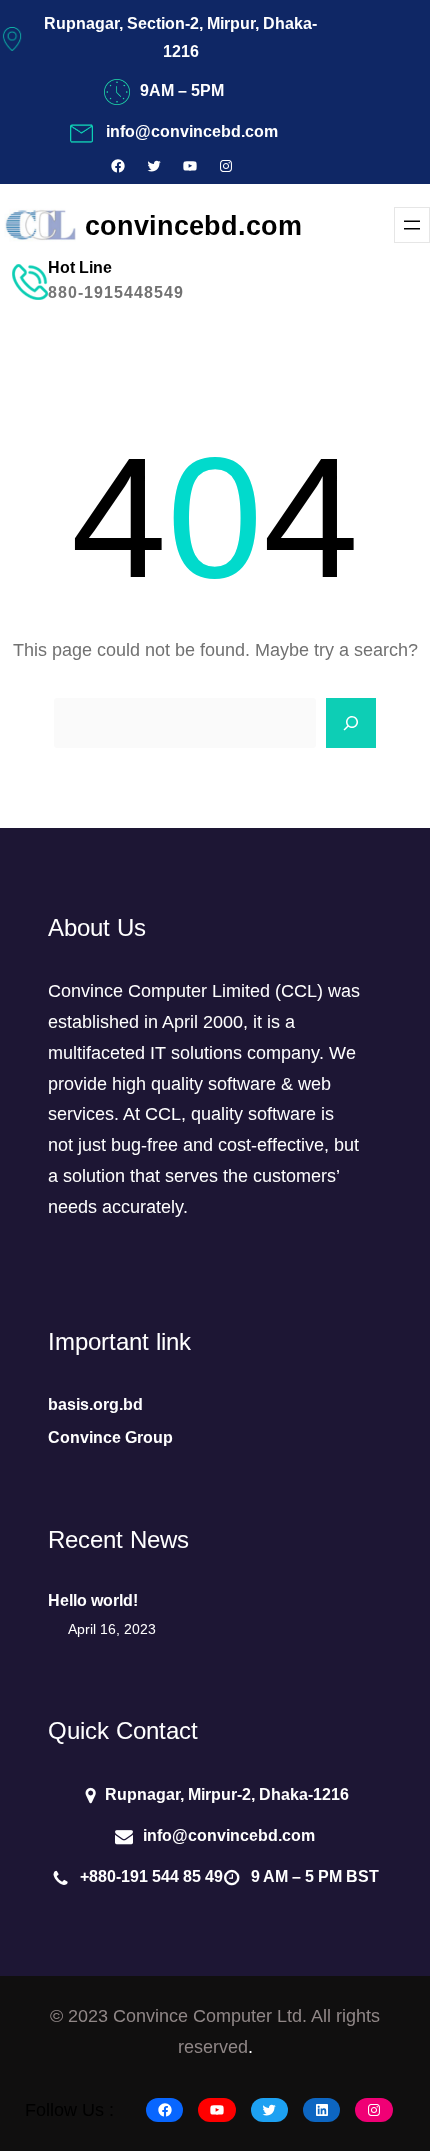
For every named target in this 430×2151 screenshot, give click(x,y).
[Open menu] (412, 225)
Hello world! (93, 1600)
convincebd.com (193, 225)
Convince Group (110, 1437)
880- (66, 292)
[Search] (351, 723)
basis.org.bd (95, 1404)
